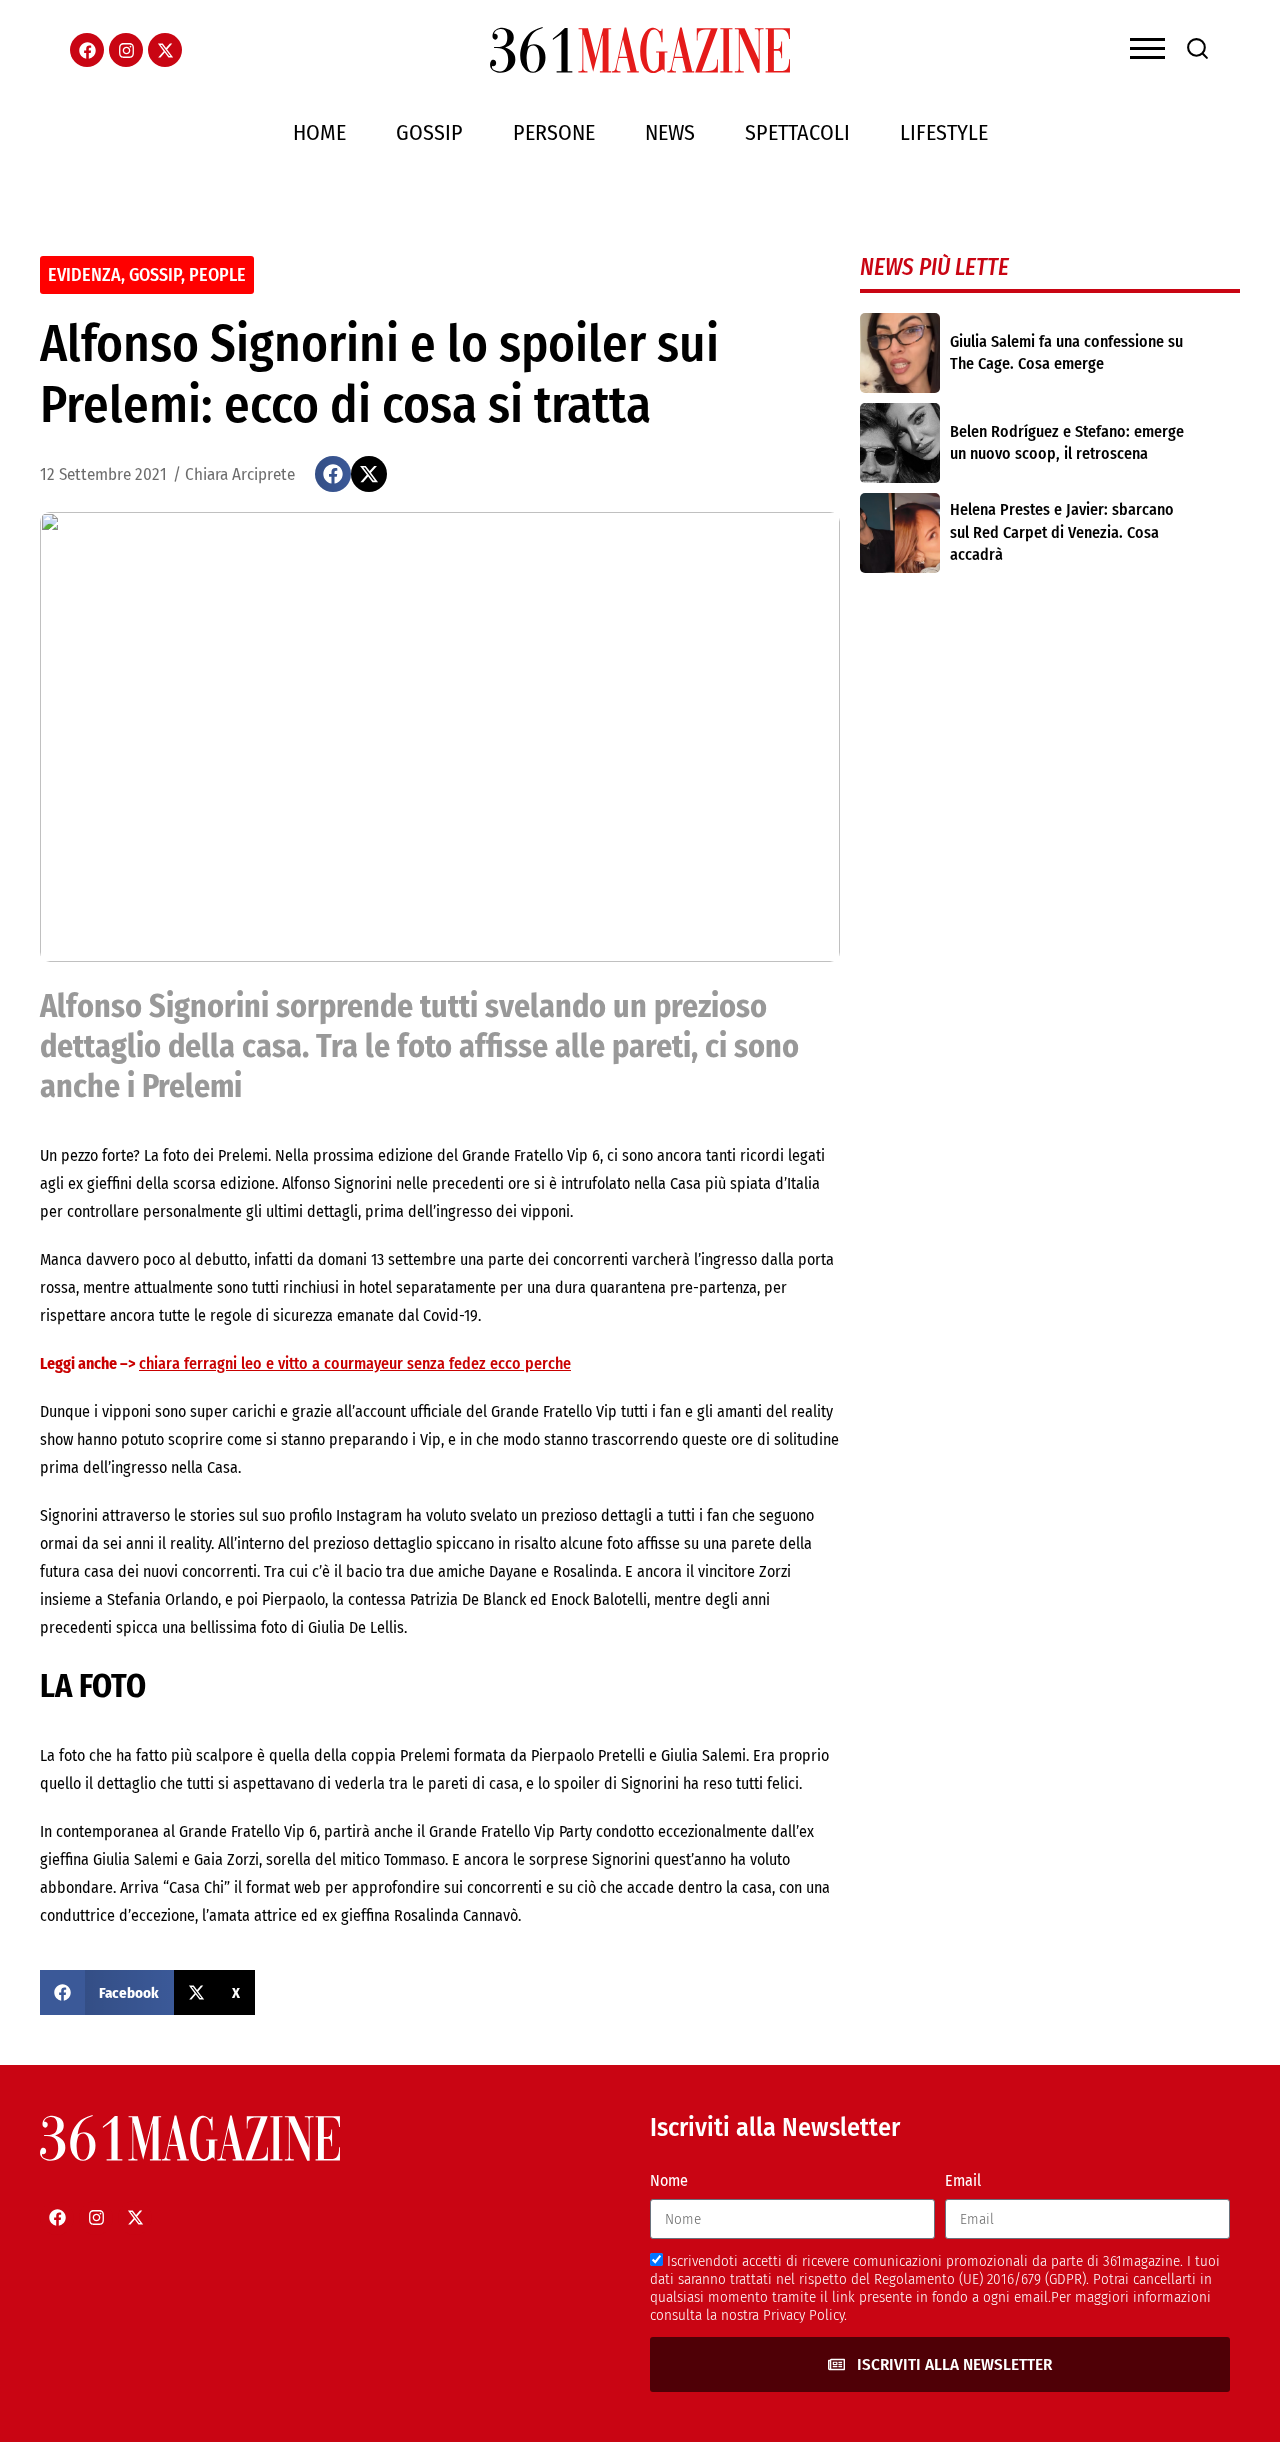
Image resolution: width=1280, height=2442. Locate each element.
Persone (554, 132)
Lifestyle (944, 132)
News (670, 132)
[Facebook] (87, 50)
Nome (669, 2180)
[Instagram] (126, 50)
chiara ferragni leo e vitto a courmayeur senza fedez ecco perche (355, 1363)
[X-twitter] (165, 50)
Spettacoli (797, 132)
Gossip (429, 132)
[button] (333, 474)
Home (319, 132)
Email (963, 2180)
